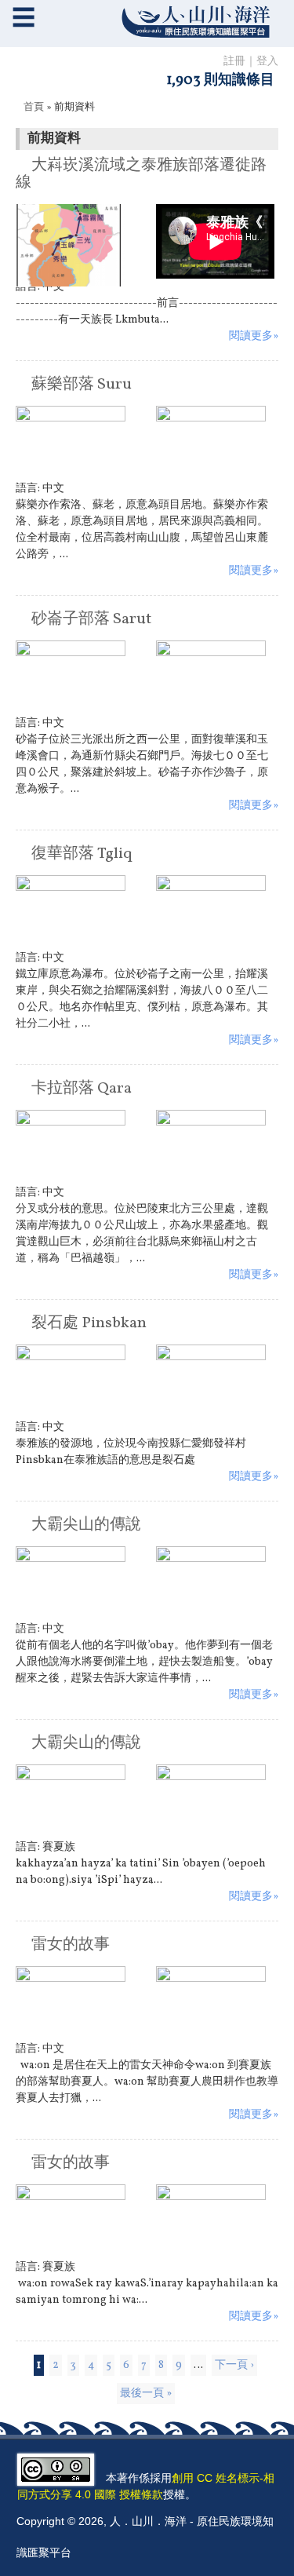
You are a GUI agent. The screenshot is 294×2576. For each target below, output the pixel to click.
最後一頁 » (146, 2394)
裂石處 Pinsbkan (89, 1323)
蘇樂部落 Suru (82, 385)
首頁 (34, 108)
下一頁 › (234, 2365)
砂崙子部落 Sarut (91, 619)
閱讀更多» (254, 336)
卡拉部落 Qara (82, 1089)
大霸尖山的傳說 (86, 1525)
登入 (267, 62)
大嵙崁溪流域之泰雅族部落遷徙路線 (141, 174)
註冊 (234, 62)
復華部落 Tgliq (82, 854)
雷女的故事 (71, 1945)
